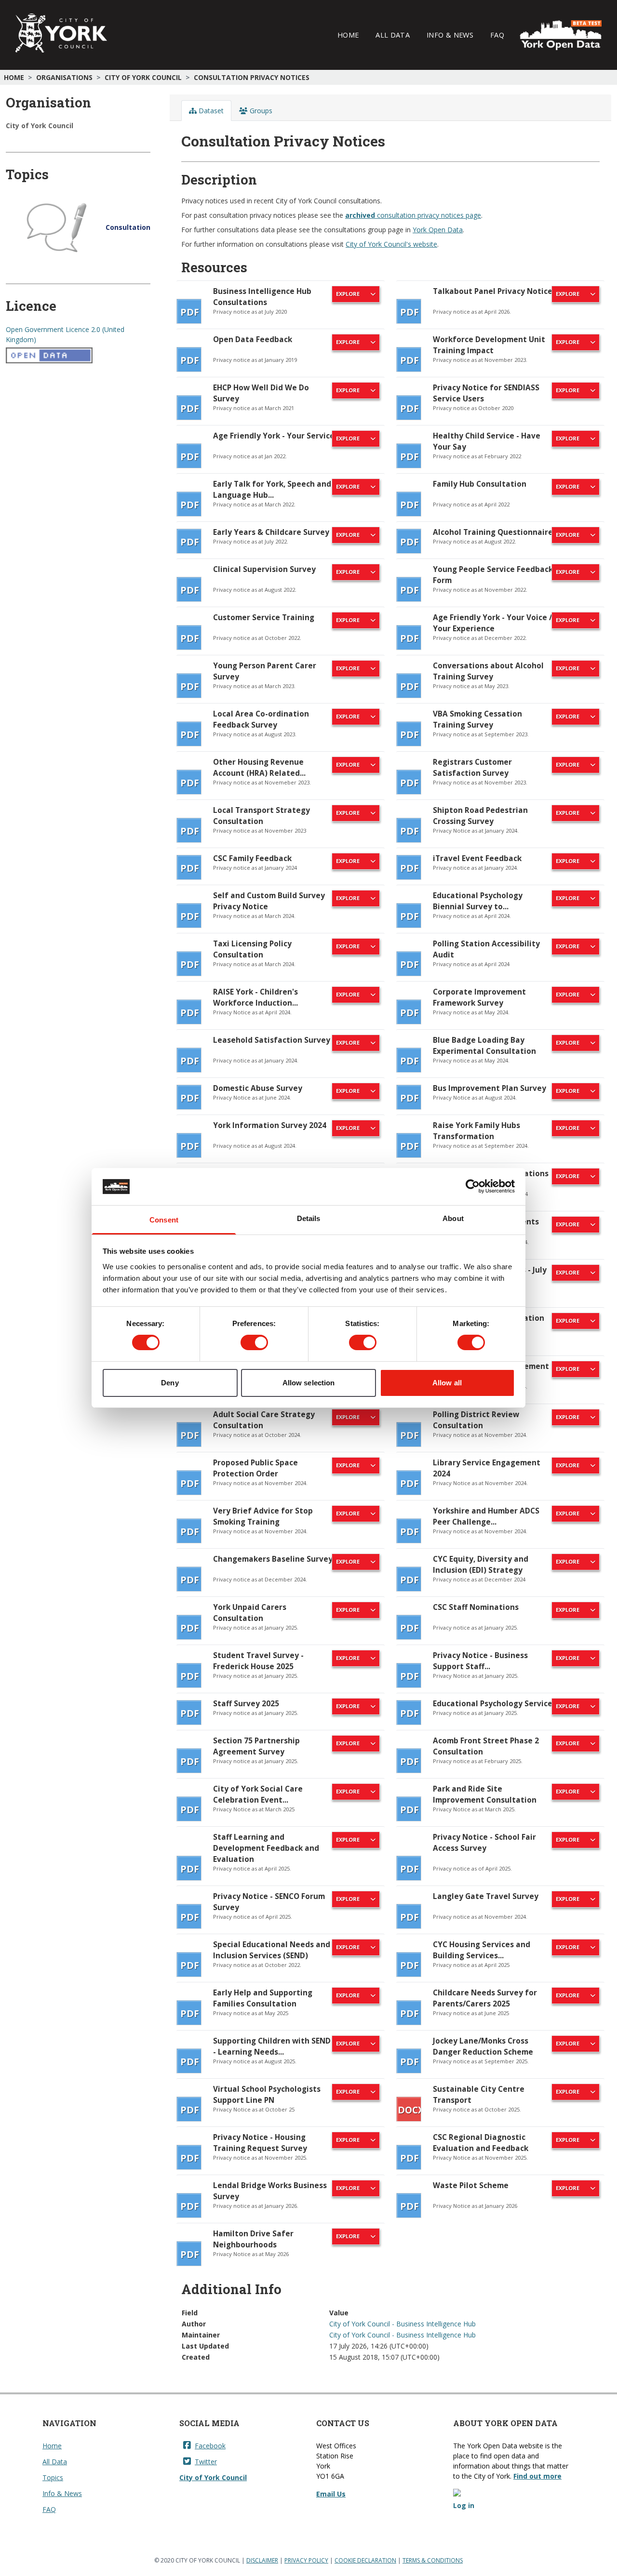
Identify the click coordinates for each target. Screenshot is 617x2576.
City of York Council (143, 77)
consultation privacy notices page (413, 215)
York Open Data (438, 230)
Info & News (450, 35)
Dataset (210, 111)
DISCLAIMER (262, 2560)
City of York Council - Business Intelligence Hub (402, 2324)
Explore (348, 294)
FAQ (497, 35)
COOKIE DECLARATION (365, 2560)
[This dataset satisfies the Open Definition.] (78, 356)
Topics (53, 2477)
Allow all (447, 1383)
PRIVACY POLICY (306, 2560)
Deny (170, 1383)
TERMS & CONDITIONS (433, 2560)
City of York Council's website (391, 244)
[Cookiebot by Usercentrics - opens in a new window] (473, 1186)
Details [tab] (309, 1218)
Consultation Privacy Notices (252, 77)
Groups (260, 111)
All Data (393, 35)
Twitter (206, 2462)
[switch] (254, 1342)
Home (348, 35)
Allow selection (309, 1383)
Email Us (331, 2494)
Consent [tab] (164, 1220)
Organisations (64, 77)
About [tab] (453, 1218)
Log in (464, 2505)
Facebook (210, 2446)
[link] (281, 305)
